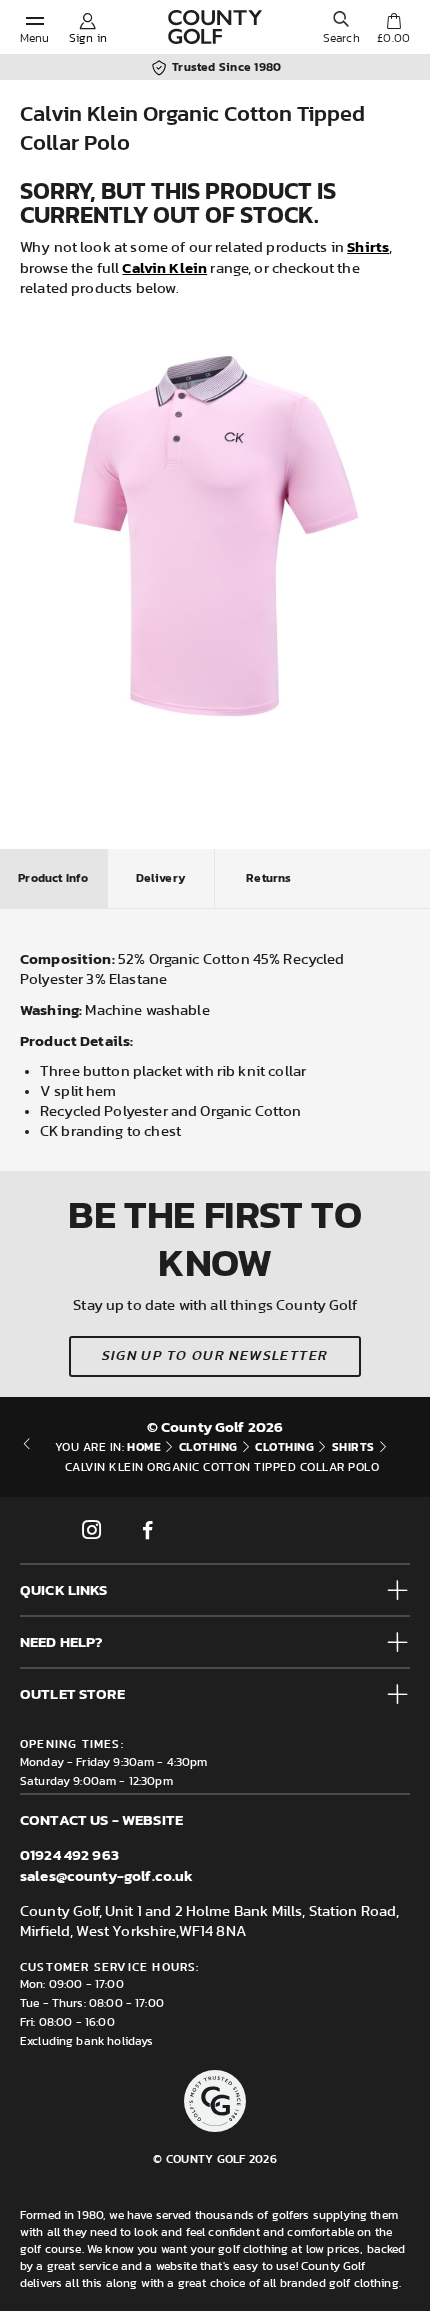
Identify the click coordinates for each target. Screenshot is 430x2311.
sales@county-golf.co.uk (106, 1875)
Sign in (88, 38)
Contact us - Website (101, 1819)
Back (27, 1457)
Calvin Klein (164, 267)
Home (144, 1447)
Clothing (208, 1447)
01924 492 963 (69, 1854)
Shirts (368, 246)
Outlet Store (72, 1693)
